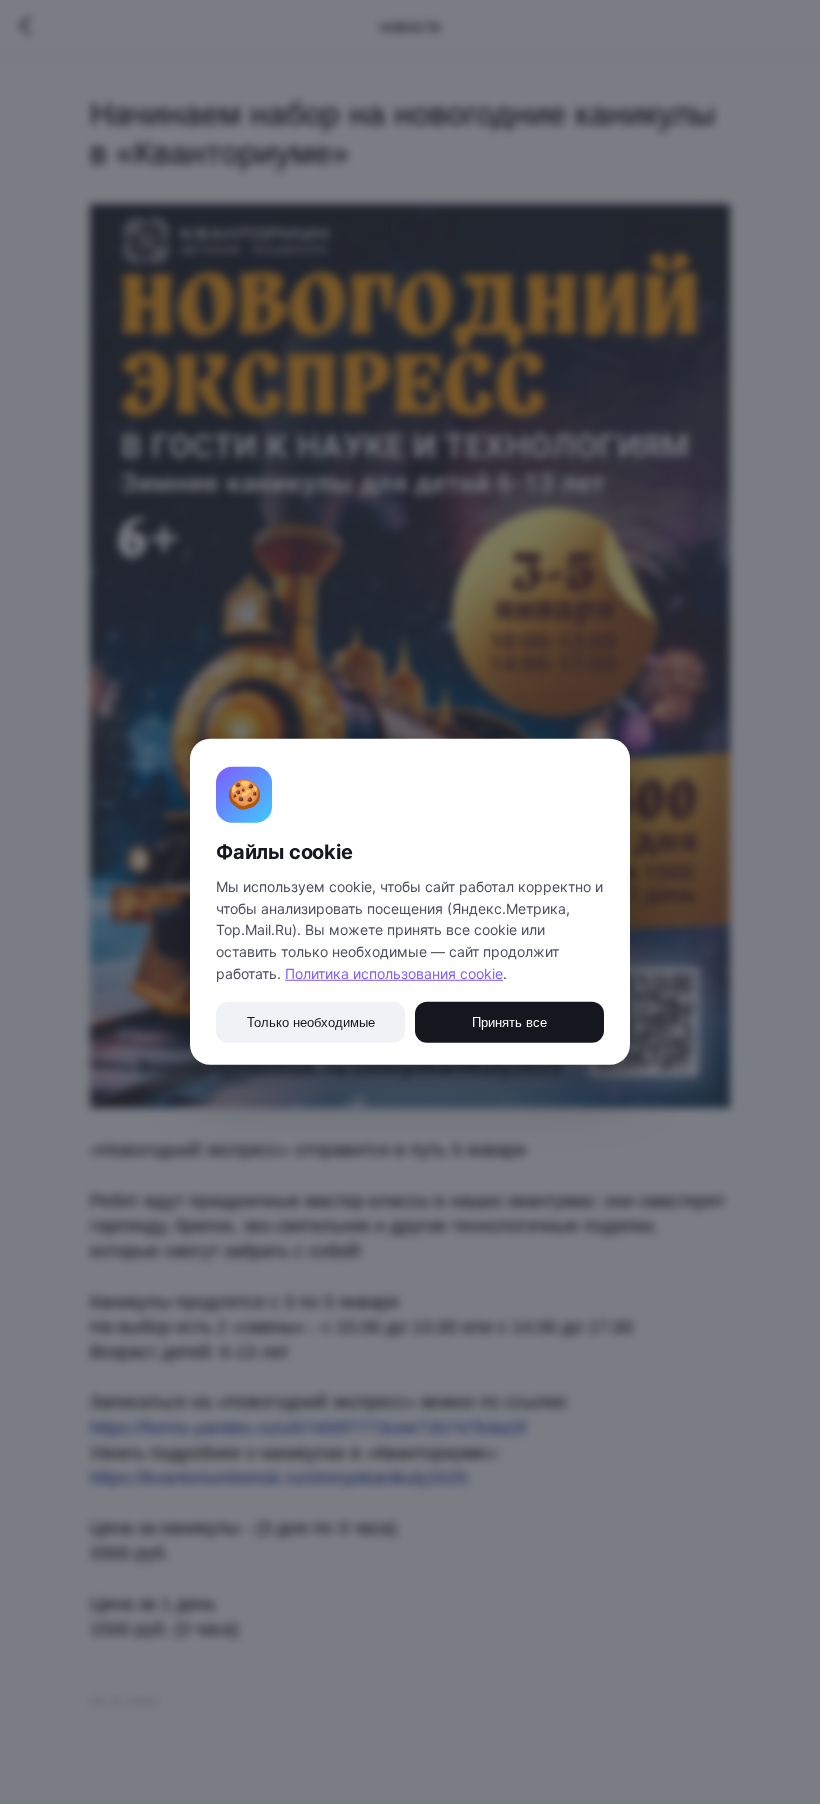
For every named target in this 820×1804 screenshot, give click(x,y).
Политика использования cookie (394, 973)
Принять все (509, 1022)
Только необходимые (311, 1022)
